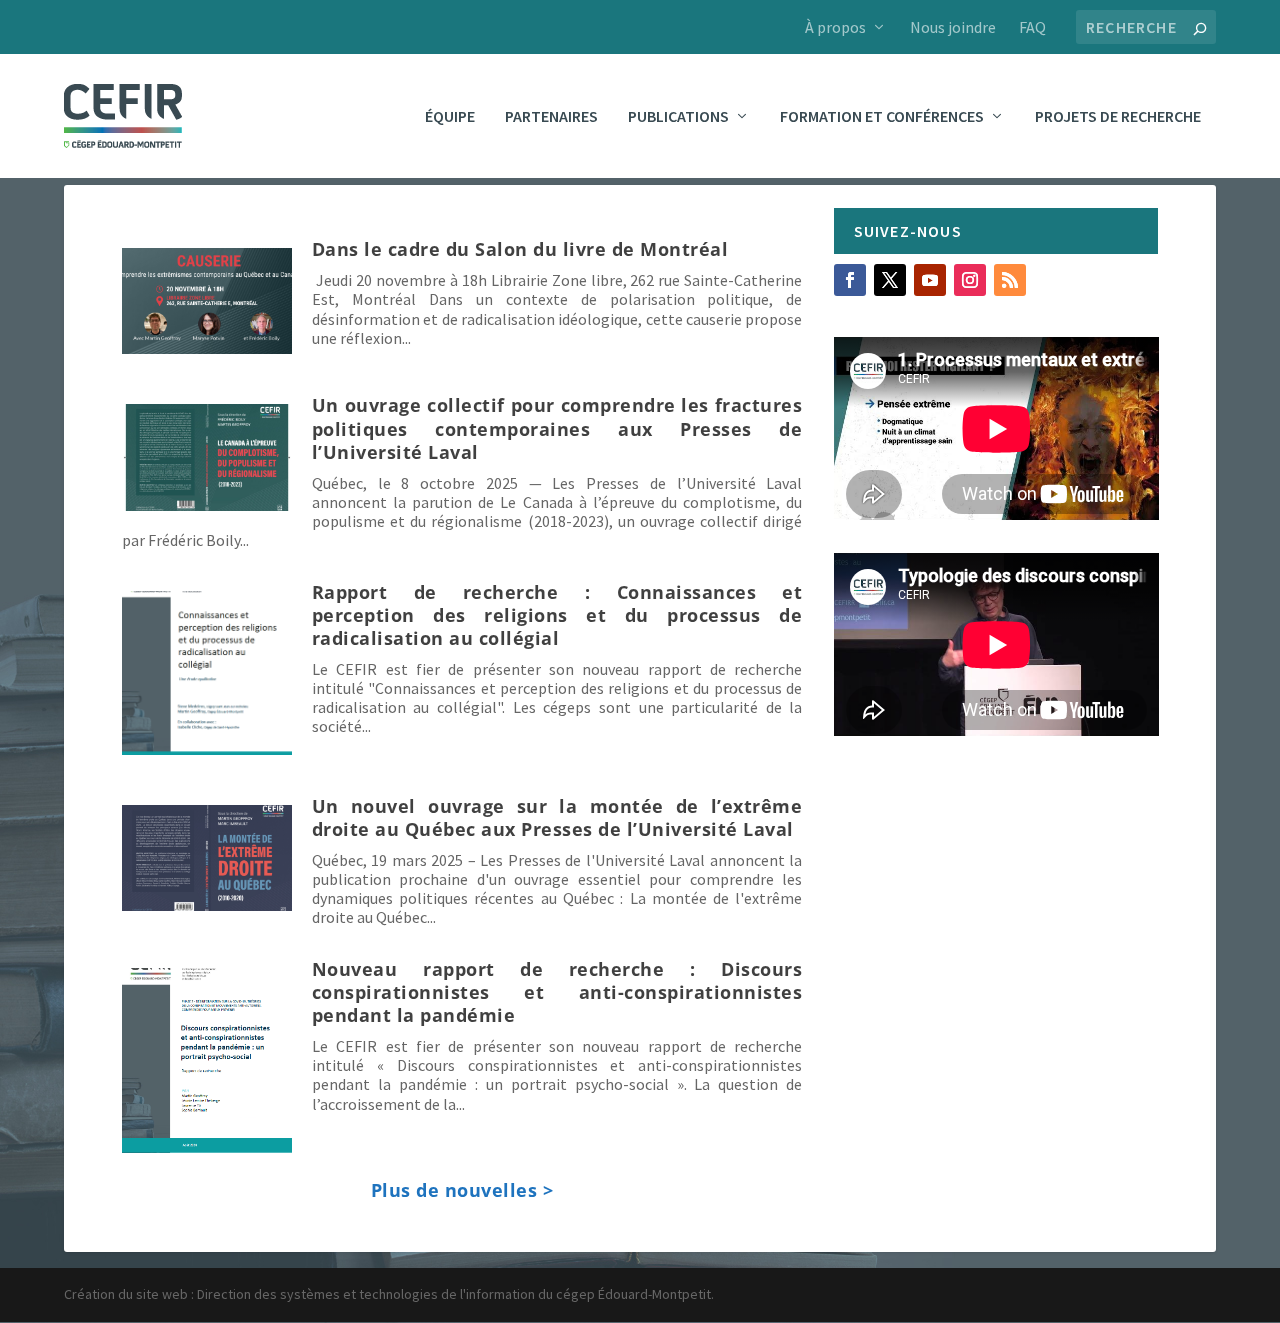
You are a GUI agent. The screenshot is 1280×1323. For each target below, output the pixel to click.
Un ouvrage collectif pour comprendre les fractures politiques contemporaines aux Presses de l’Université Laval (557, 428)
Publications (678, 117)
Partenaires (551, 117)
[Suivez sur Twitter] (890, 280)
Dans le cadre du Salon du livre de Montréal (520, 249)
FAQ (1032, 27)
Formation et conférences (882, 117)
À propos (835, 27)
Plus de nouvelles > (462, 1190)
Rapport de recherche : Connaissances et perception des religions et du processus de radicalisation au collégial (557, 615)
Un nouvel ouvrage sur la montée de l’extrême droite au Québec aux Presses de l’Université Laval (557, 817)
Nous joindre (953, 27)
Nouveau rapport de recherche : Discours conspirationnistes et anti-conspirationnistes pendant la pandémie (557, 992)
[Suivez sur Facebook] (850, 280)
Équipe (450, 117)
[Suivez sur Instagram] (970, 280)
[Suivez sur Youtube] (930, 280)
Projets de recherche (1118, 117)
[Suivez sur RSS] (1010, 280)
